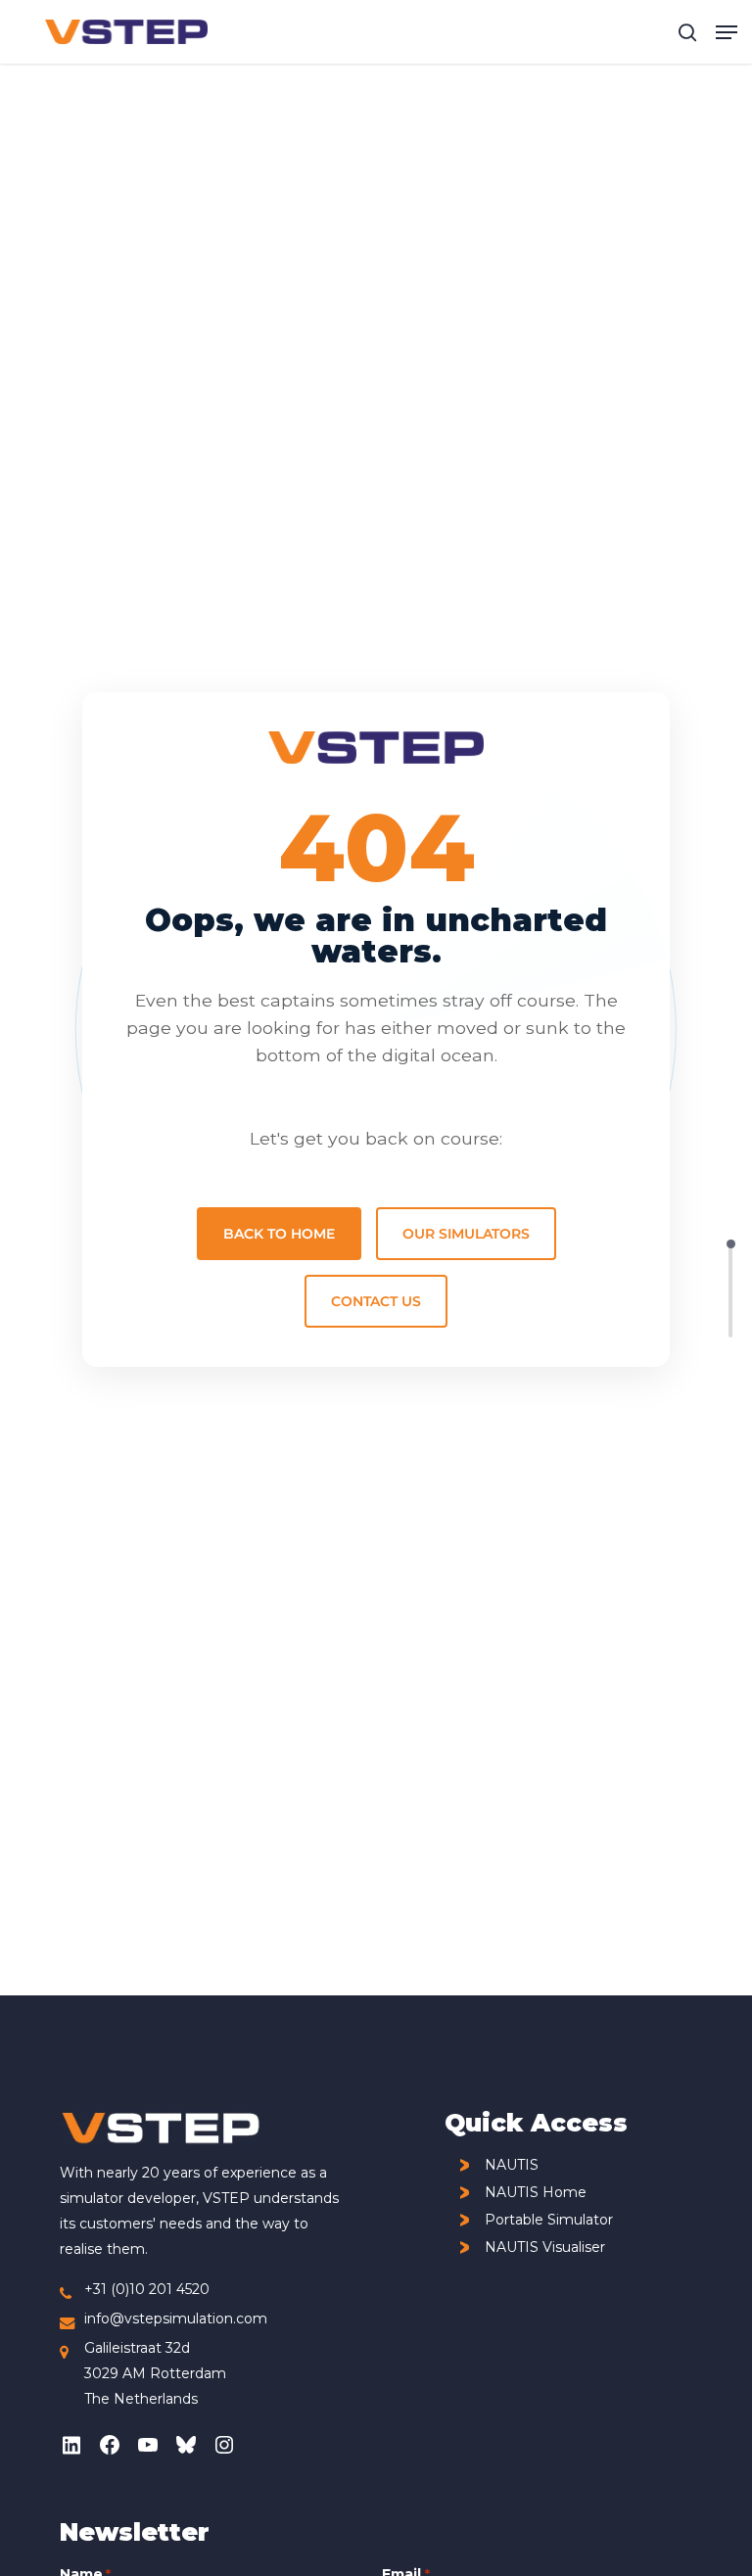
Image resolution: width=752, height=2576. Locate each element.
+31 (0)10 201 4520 (147, 2289)
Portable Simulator (549, 2220)
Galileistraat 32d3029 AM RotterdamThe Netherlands (155, 2373)
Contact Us (376, 1301)
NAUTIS (512, 2165)
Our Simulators (466, 1234)
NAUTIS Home (536, 2193)
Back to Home (279, 1234)
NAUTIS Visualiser (545, 2248)
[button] (727, 32)
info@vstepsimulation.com (176, 2318)
